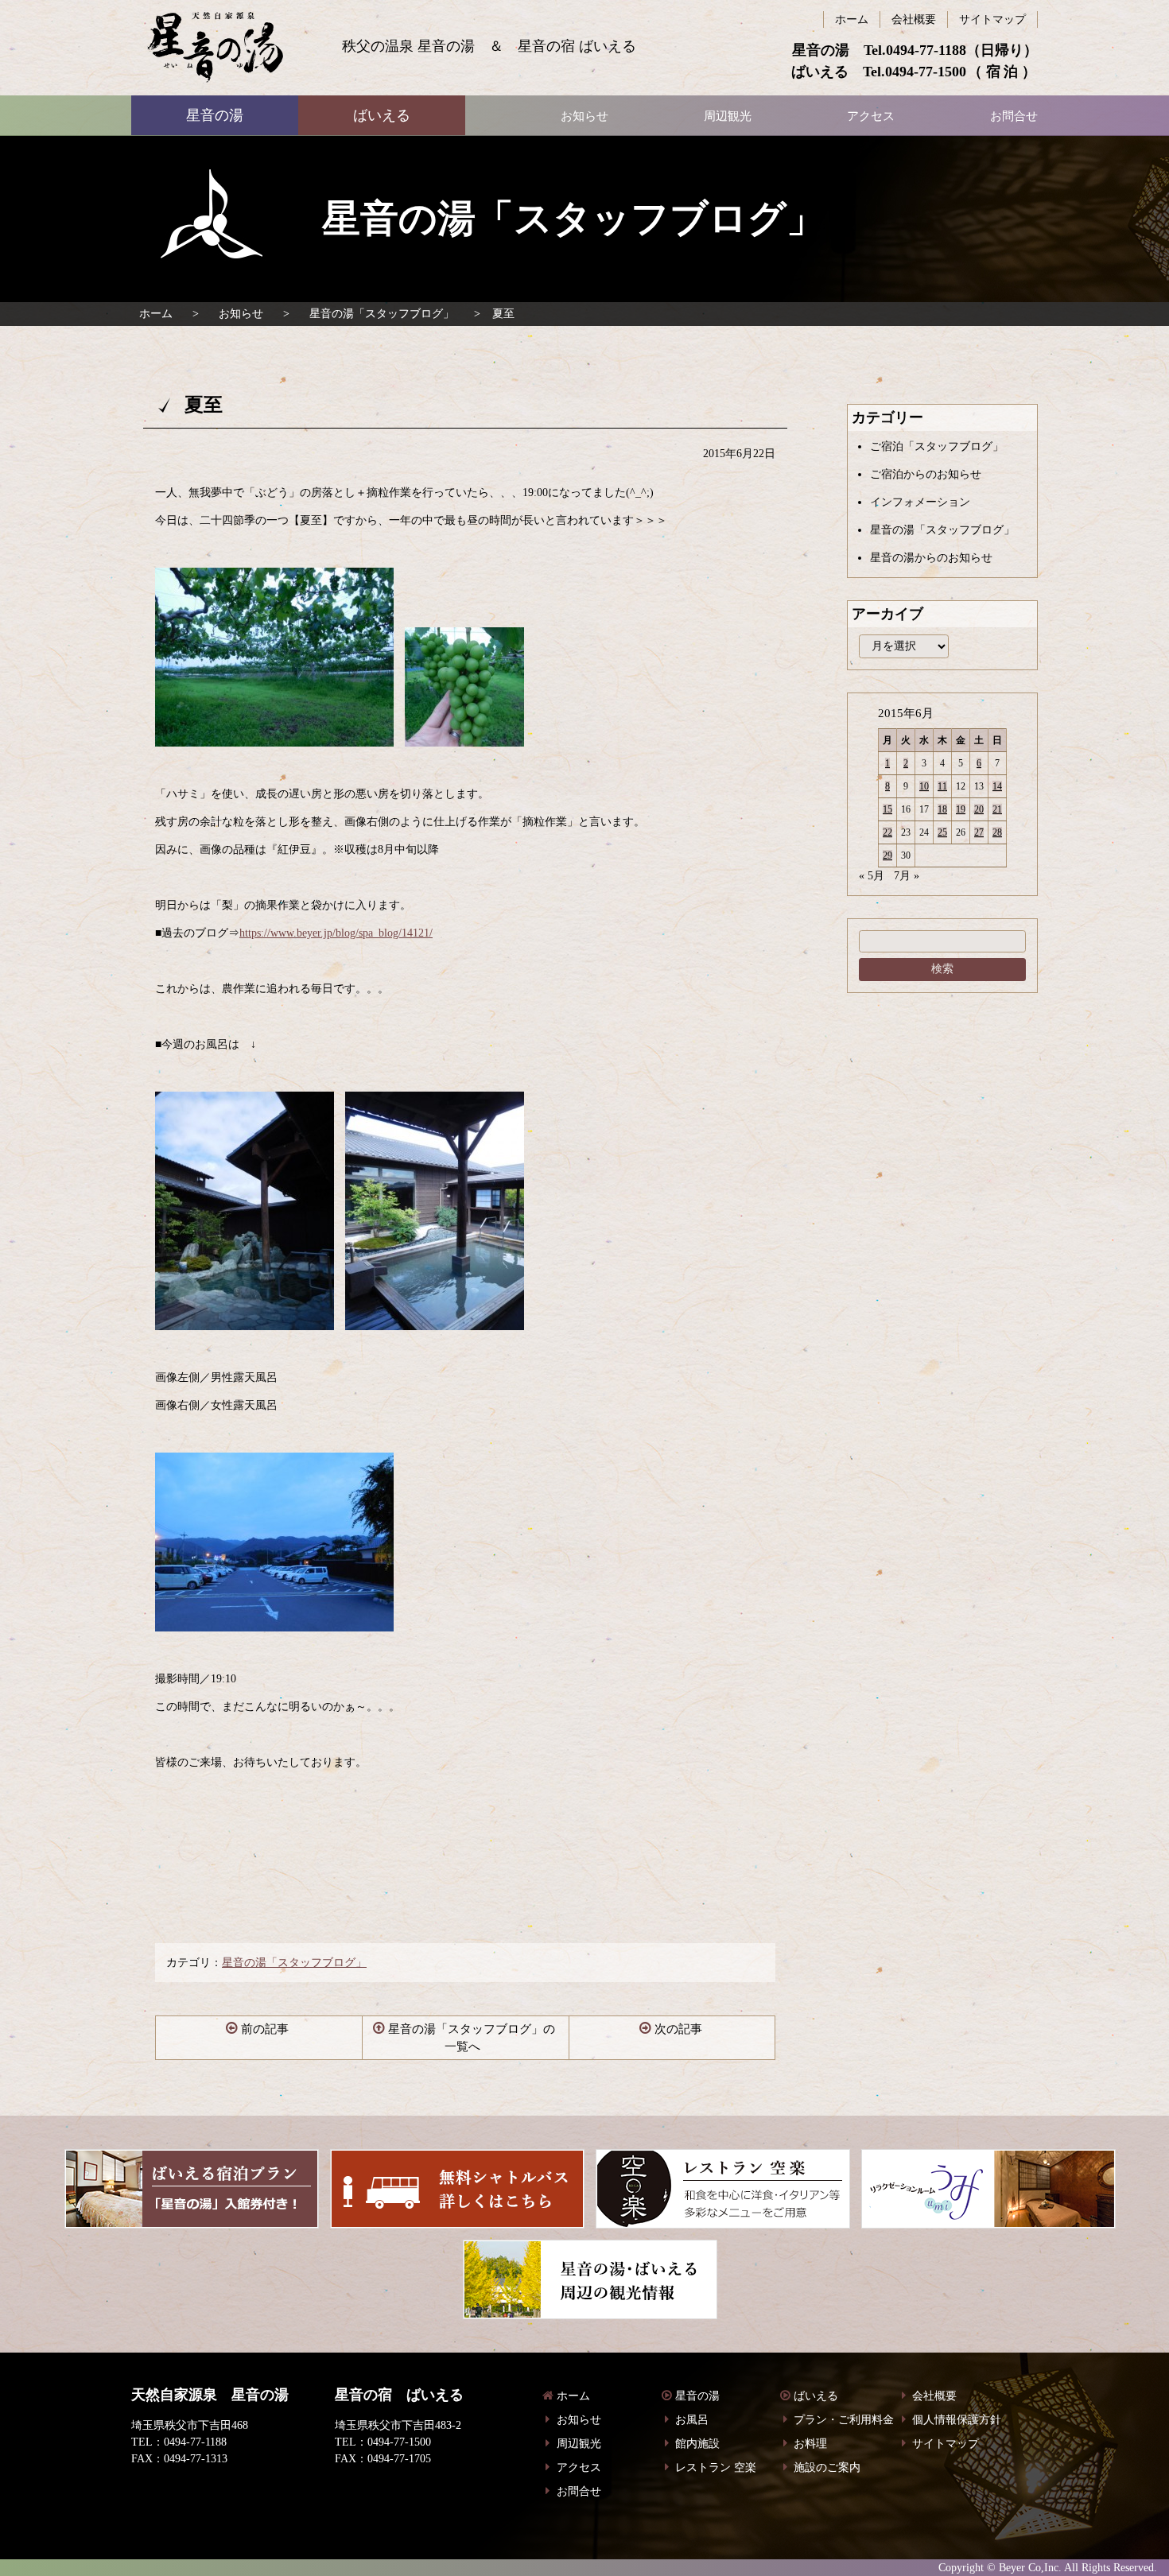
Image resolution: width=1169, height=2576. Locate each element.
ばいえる (215, 48)
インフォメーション (920, 502)
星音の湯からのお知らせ (931, 558)
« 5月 (872, 876)
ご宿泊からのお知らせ (926, 474)
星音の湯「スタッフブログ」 (382, 314)
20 (979, 809)
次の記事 (678, 2029)
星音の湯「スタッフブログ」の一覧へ (472, 2038)
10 (924, 786)
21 (997, 809)
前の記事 (265, 2029)
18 (942, 809)
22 (887, 832)
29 (887, 855)
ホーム (156, 314)
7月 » (907, 876)
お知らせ (241, 314)
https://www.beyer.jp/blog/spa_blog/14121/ (336, 933)
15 (887, 809)
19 (961, 809)
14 (997, 786)
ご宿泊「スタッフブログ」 (937, 446)
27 (979, 832)
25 (942, 832)
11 (942, 786)
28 (997, 832)
